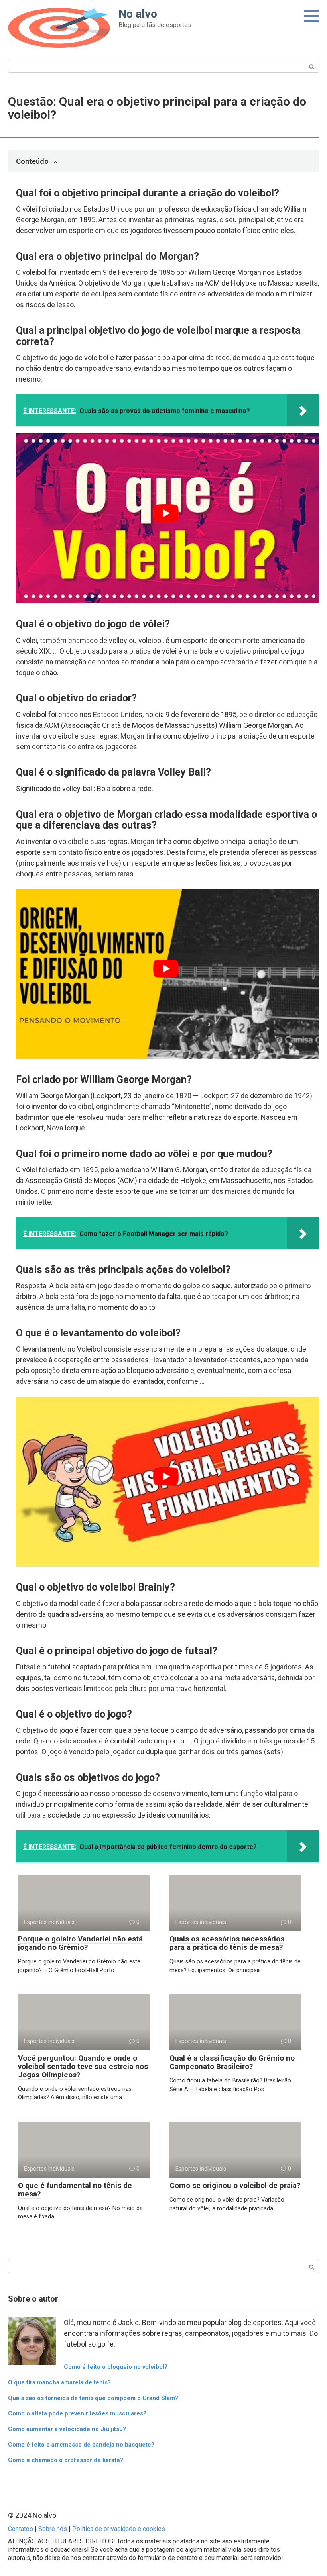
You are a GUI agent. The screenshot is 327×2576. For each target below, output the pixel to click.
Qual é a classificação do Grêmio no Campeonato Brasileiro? (232, 2062)
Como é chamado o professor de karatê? (66, 2460)
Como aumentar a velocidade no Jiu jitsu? (67, 2429)
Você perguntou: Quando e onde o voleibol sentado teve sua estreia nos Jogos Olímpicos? (83, 2066)
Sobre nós (53, 2529)
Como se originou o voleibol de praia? (235, 2185)
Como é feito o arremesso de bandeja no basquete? (81, 2445)
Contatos (21, 2529)
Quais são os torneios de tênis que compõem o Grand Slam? (93, 2398)
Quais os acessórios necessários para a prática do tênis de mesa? (227, 1943)
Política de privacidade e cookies (119, 2529)
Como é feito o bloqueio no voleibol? (116, 2367)
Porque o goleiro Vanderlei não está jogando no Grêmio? (80, 1943)
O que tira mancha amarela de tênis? (59, 2382)
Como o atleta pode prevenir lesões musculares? (77, 2413)
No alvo (138, 14)
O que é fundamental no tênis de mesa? (75, 2190)
